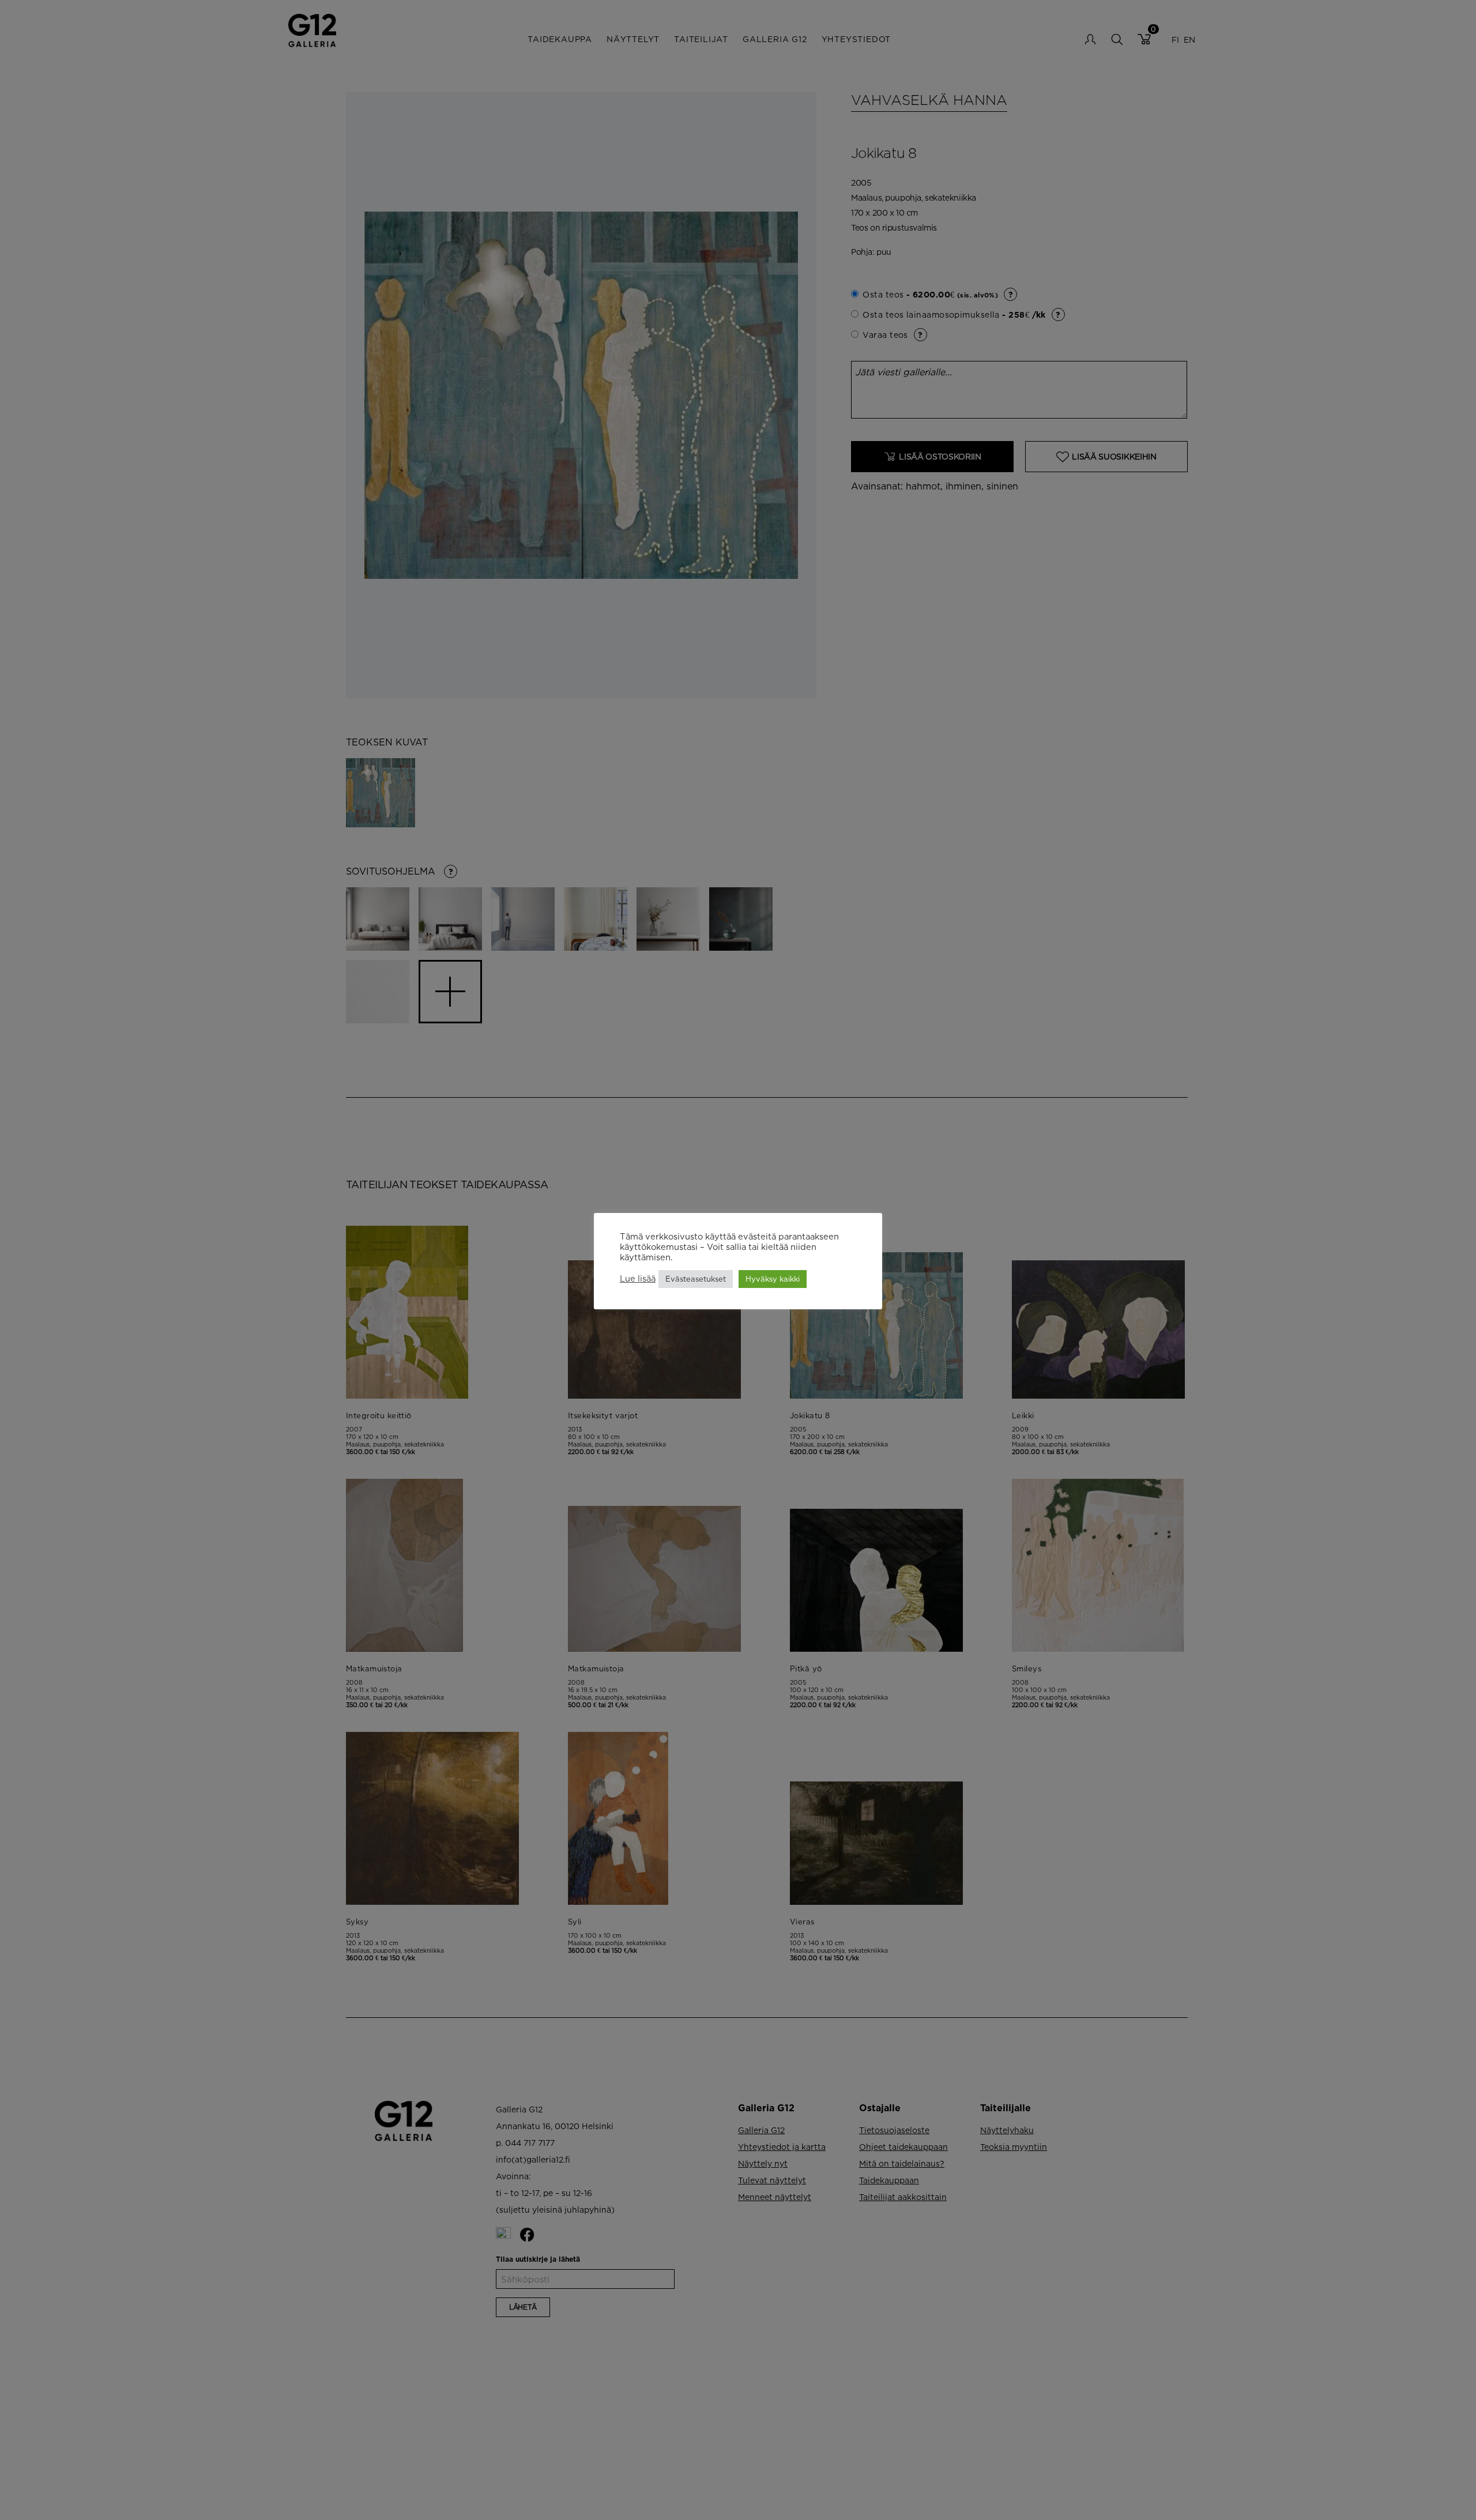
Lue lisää (638, 1279)
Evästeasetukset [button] (696, 1279)
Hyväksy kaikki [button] (773, 1279)
